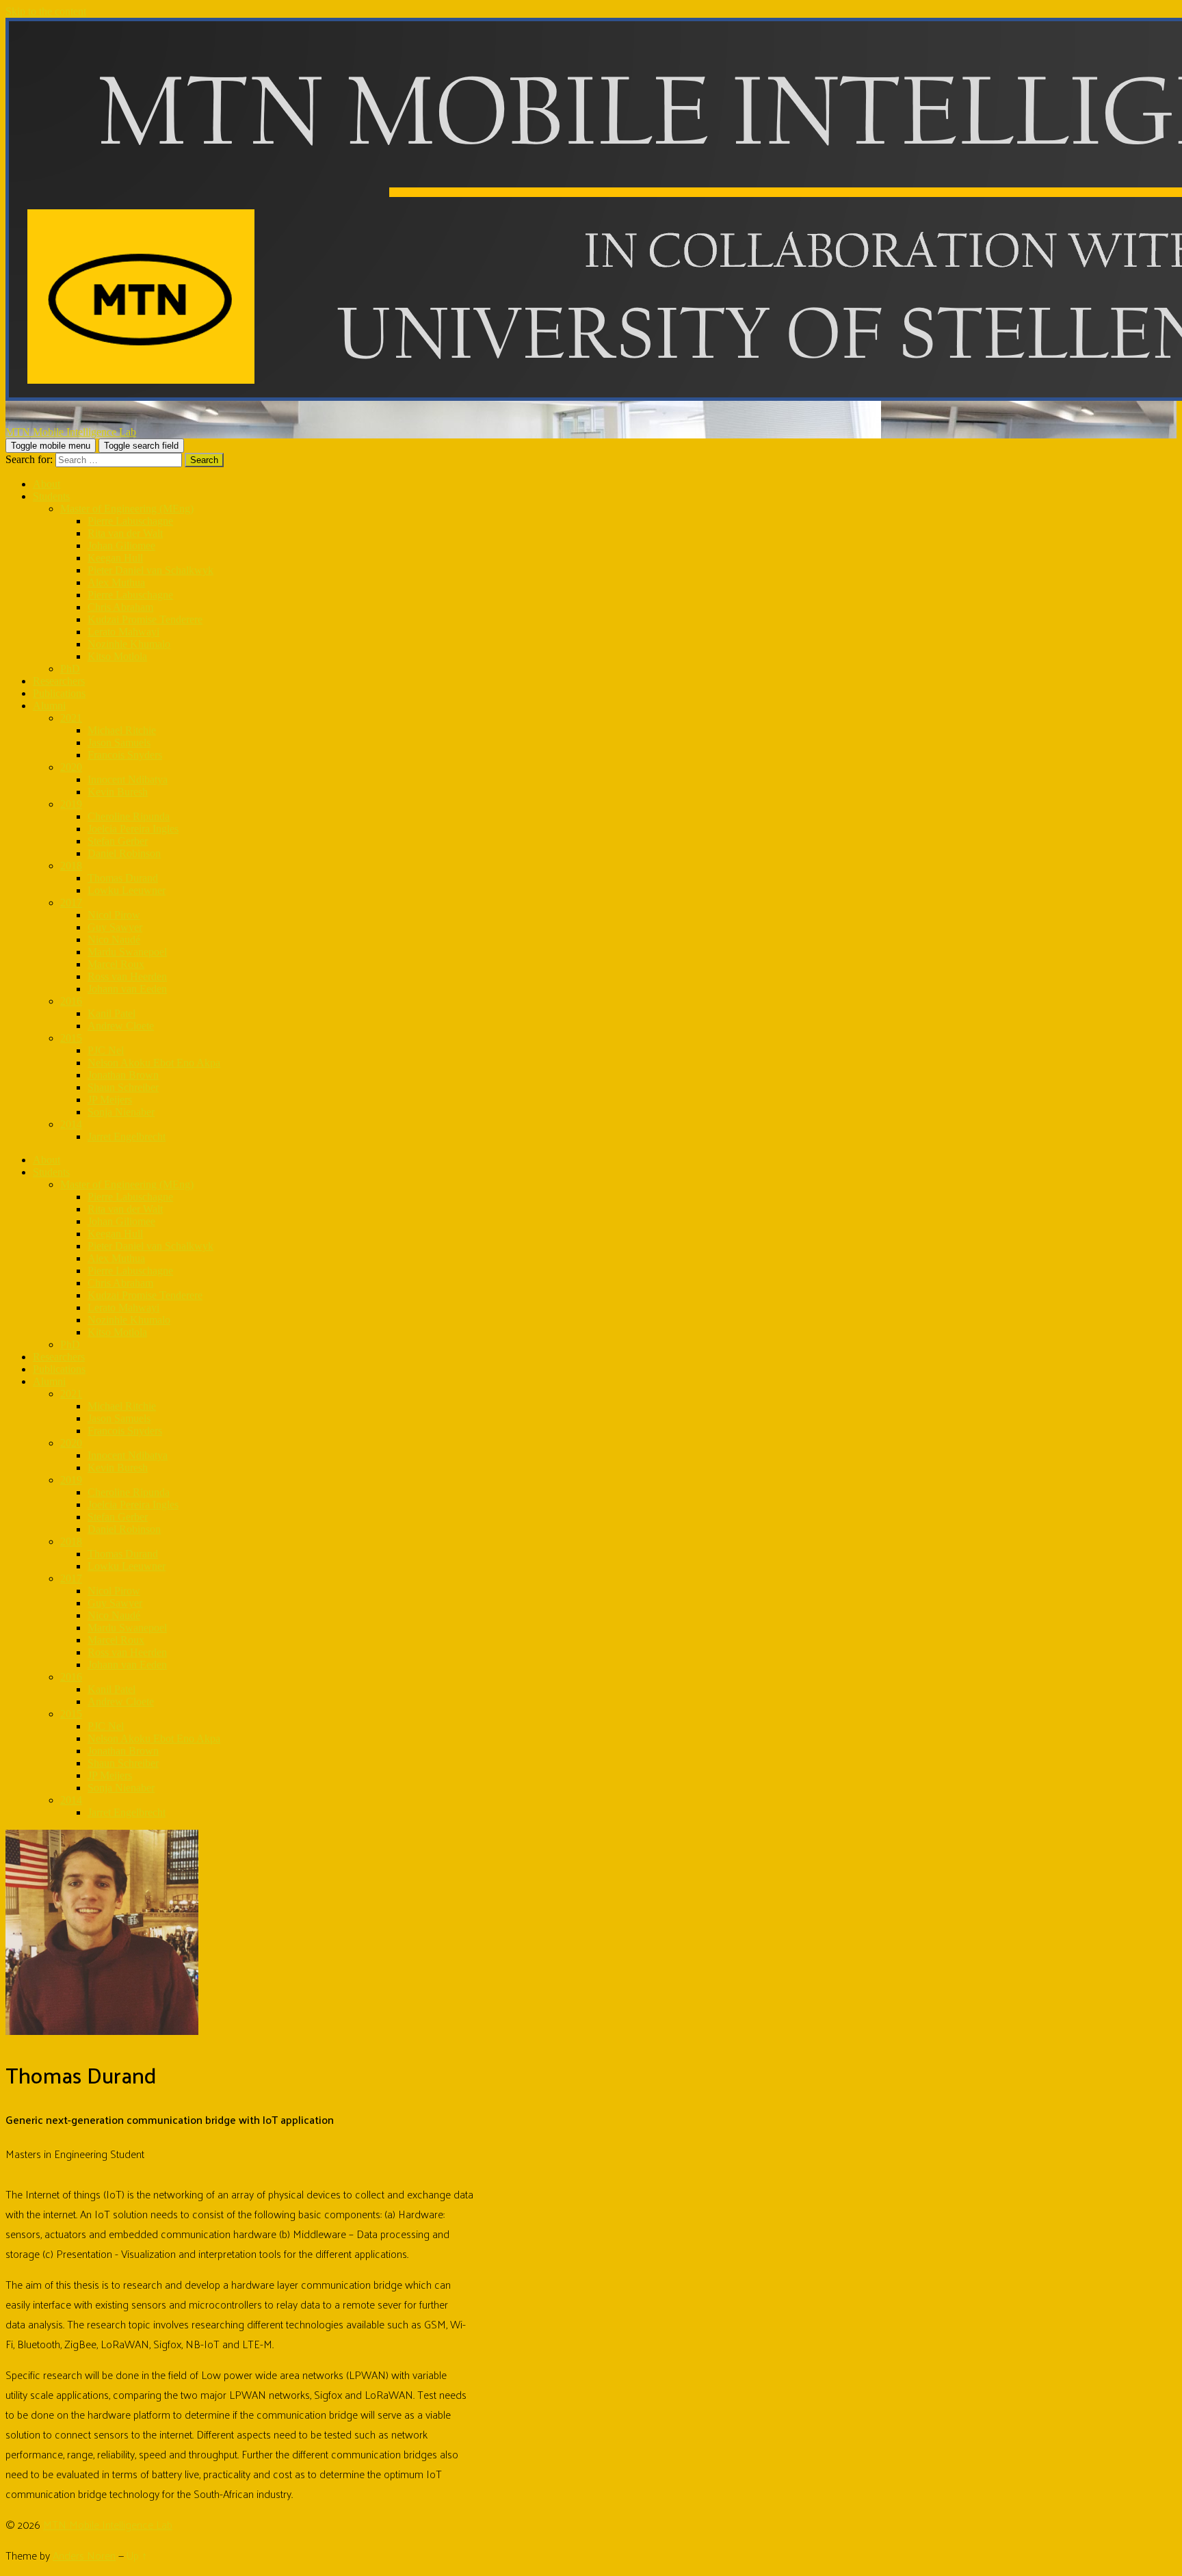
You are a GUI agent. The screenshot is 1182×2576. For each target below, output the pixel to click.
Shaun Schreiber (123, 1087)
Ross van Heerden (127, 976)
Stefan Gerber (118, 841)
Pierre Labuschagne (130, 521)
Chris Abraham (120, 607)
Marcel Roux (116, 964)
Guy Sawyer (115, 927)
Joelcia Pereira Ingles (133, 829)
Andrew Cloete (121, 1026)
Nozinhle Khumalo (129, 644)
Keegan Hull (115, 558)
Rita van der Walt (125, 533)
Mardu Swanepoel (127, 952)
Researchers (59, 681)
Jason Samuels (119, 742)
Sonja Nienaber (121, 1112)
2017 (71, 903)
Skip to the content (46, 11)
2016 (71, 1001)
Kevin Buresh (118, 792)
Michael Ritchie (122, 730)
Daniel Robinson (124, 853)
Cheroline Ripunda (129, 816)
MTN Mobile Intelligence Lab (108, 2524)
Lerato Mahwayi (123, 632)
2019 (71, 804)
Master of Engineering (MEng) (127, 509)
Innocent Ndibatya (128, 779)
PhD (70, 669)
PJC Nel (106, 1050)
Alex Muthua (116, 582)
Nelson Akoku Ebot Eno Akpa (154, 1063)
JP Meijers (110, 1100)
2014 (71, 1124)
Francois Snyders (125, 755)
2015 (71, 1038)
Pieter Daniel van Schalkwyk (150, 570)
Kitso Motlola (117, 656)
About (47, 484)
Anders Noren (84, 2555)
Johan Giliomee (121, 546)
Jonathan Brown (123, 1075)
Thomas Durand (123, 878)
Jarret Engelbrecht (127, 1136)
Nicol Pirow (114, 915)
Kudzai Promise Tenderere (145, 619)
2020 (71, 767)
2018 (71, 866)
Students (51, 496)
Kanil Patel (111, 1013)
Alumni (49, 706)
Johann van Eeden (127, 989)
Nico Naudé (114, 939)
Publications (59, 693)
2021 (71, 718)
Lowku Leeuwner (127, 890)
